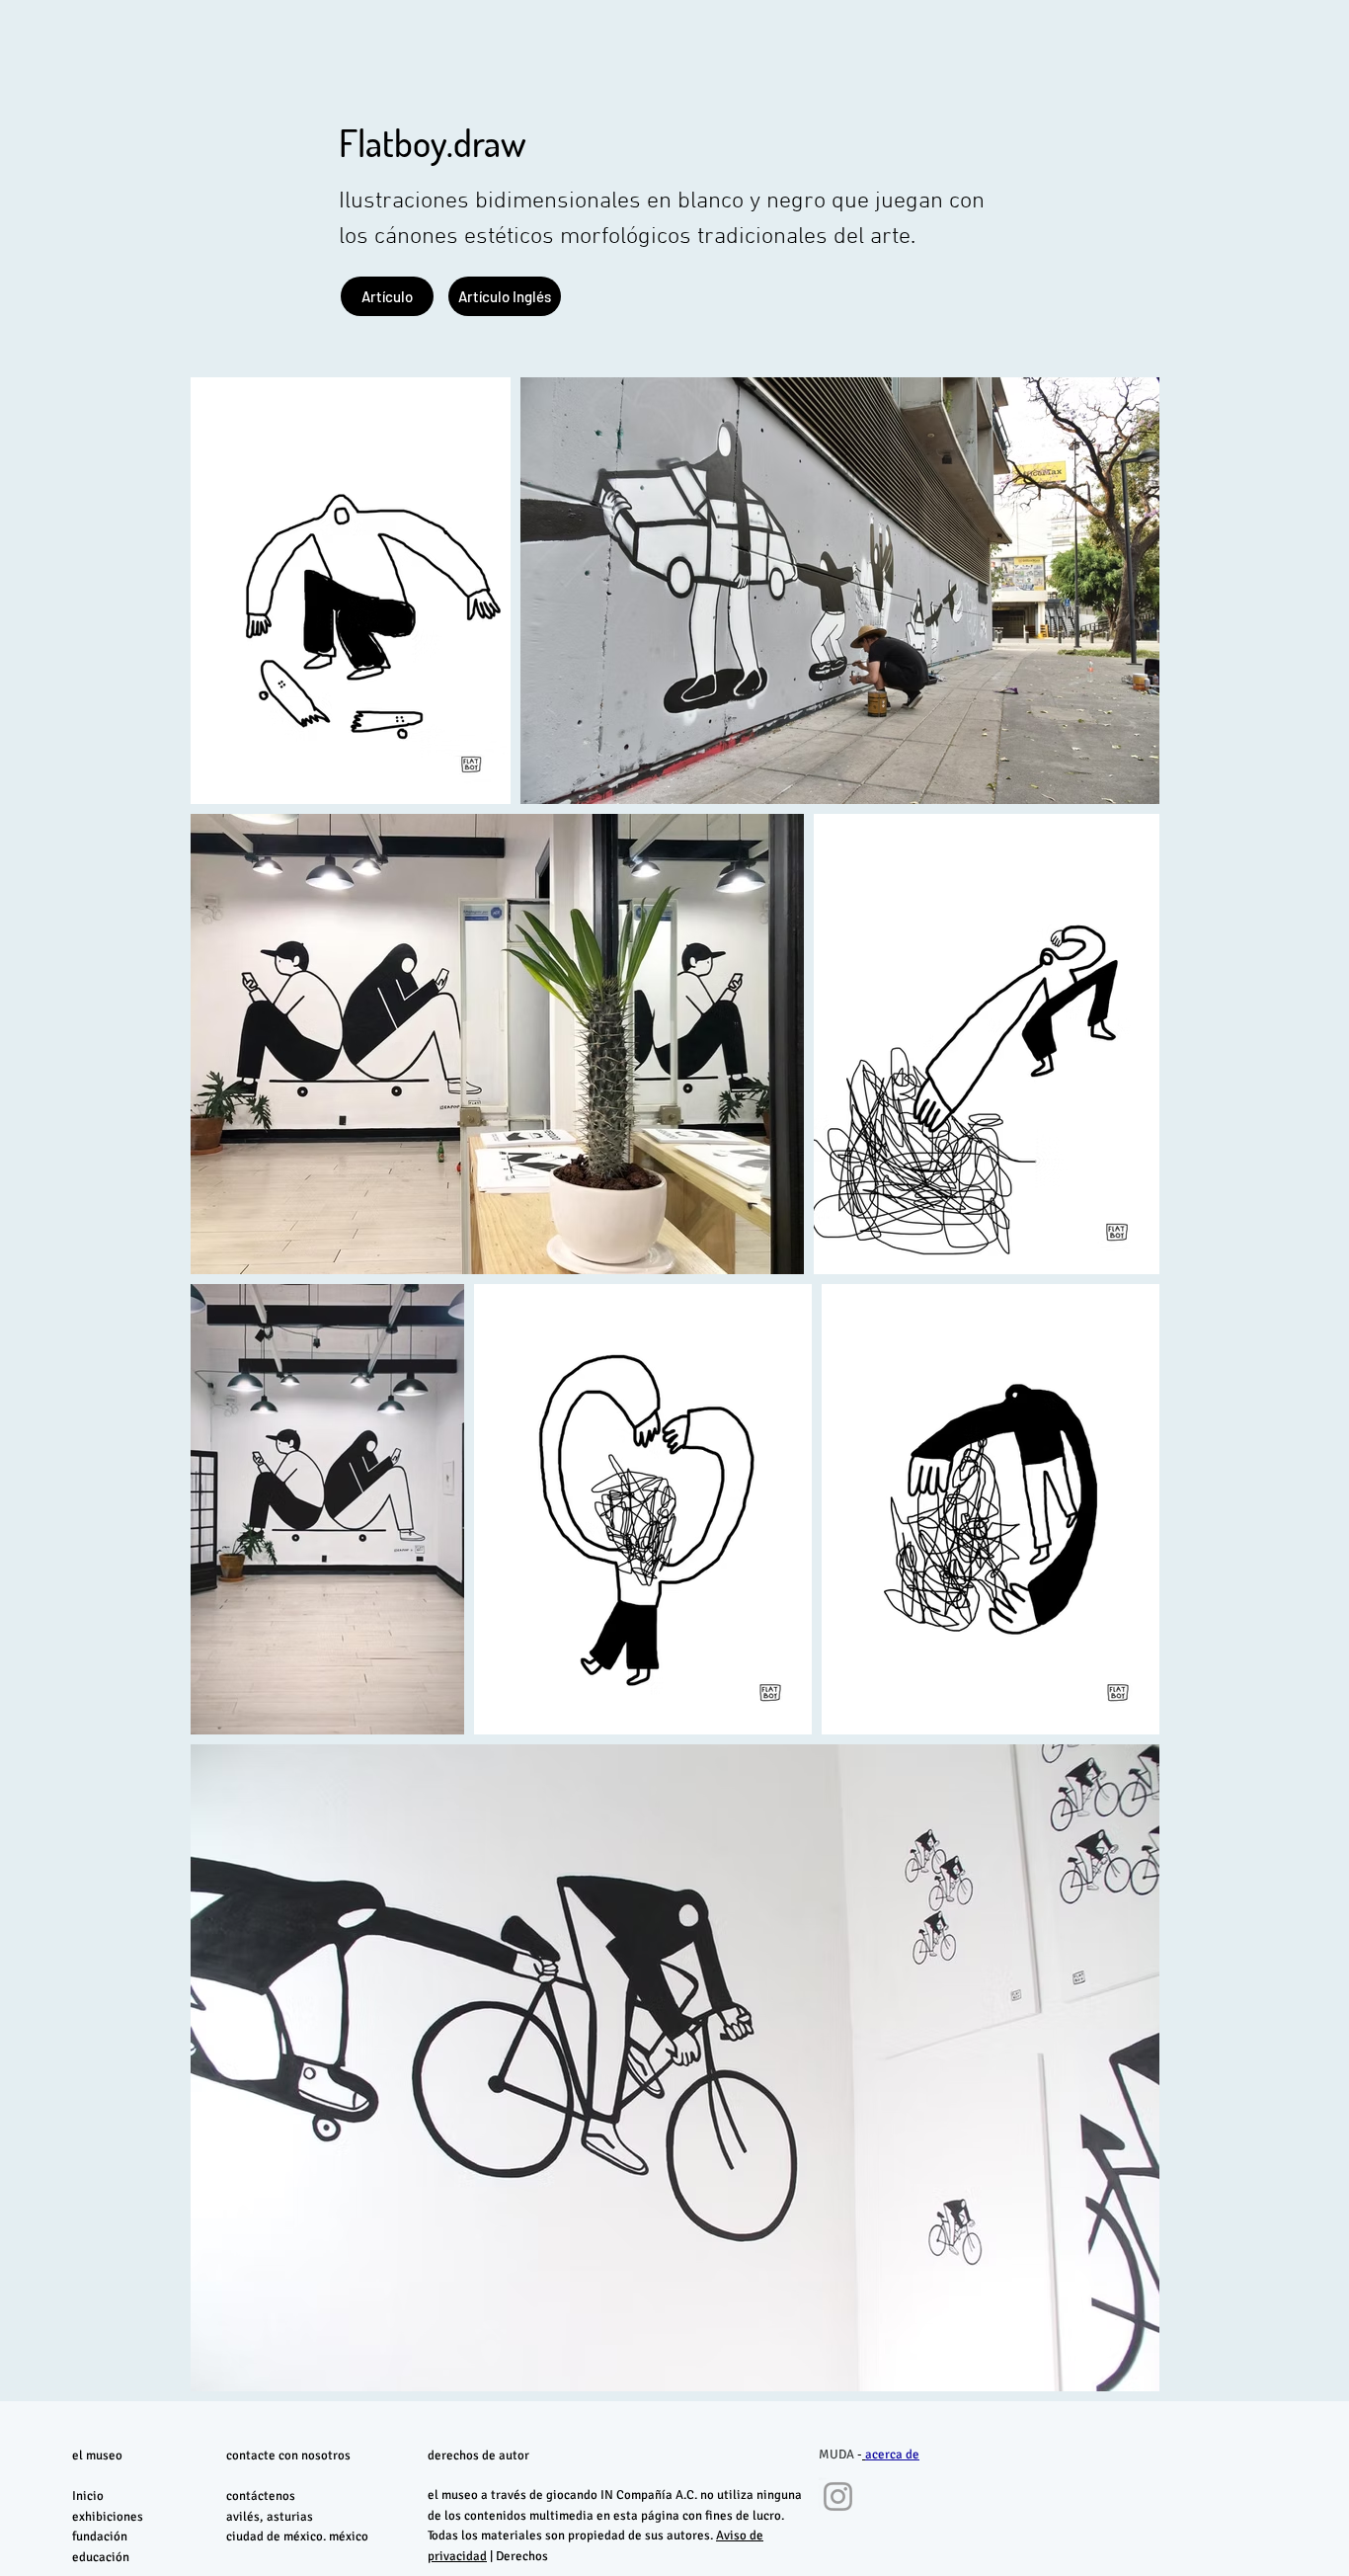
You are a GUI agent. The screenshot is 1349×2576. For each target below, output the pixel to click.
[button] (505, 296)
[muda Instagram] (838, 2496)
